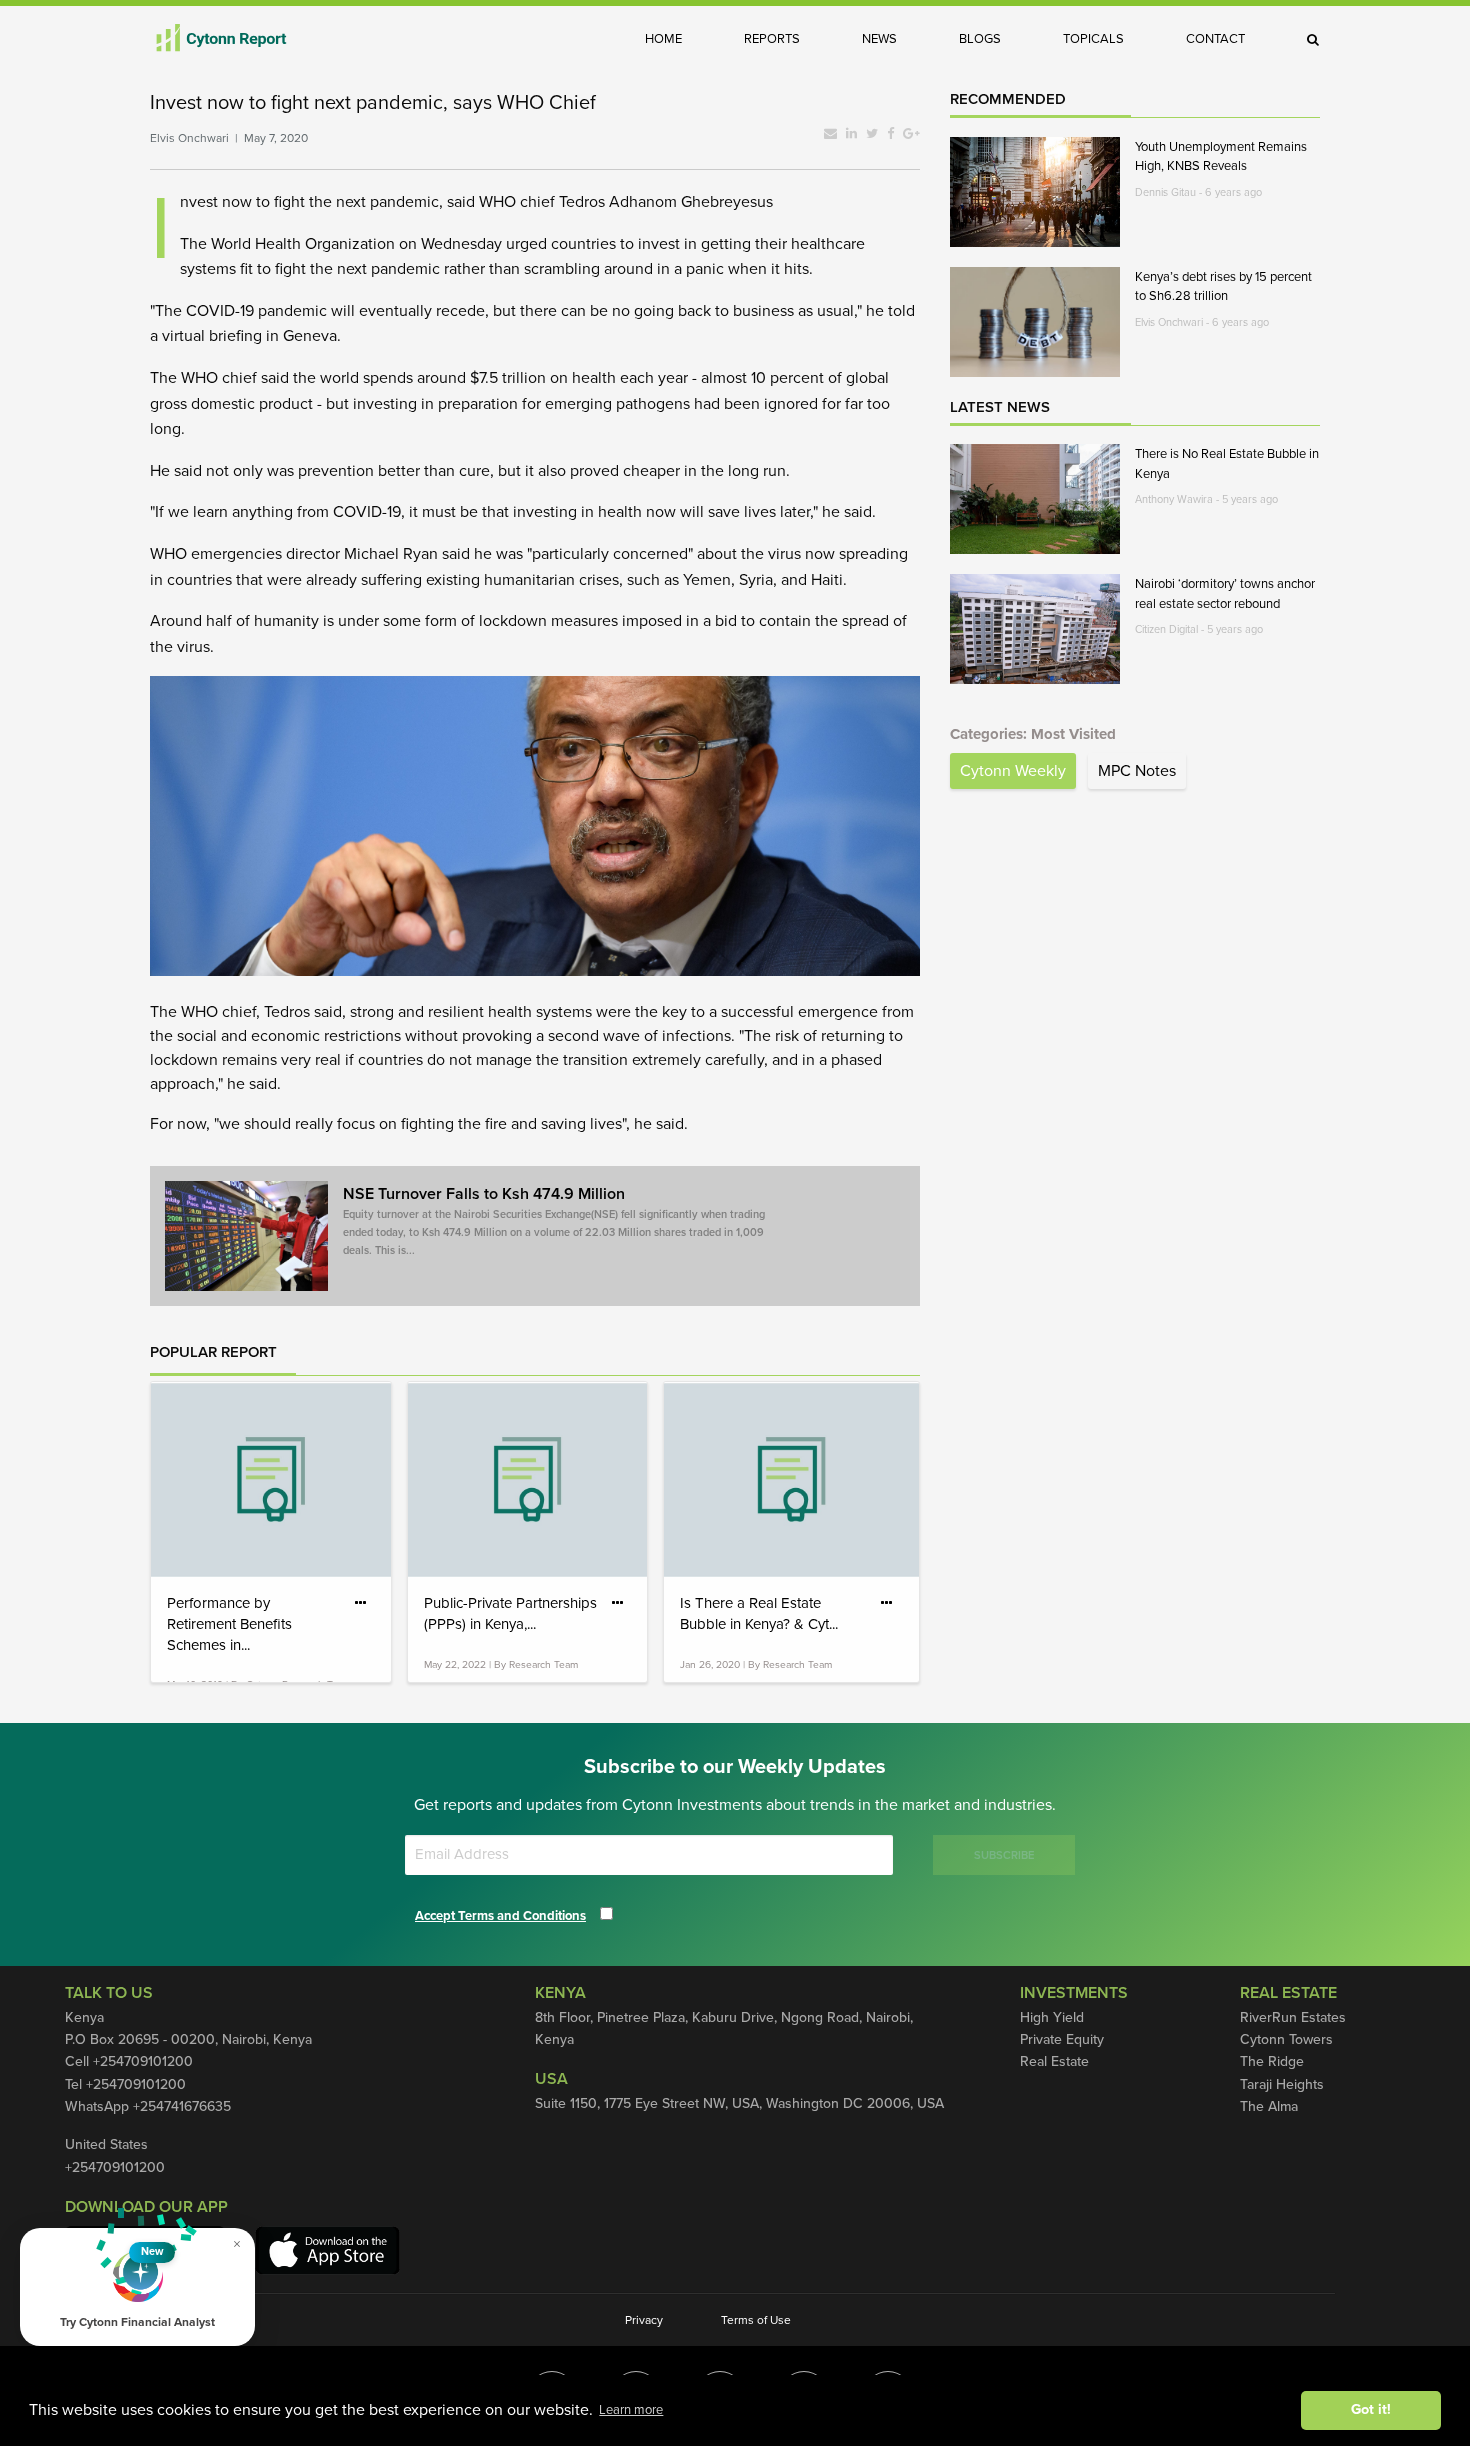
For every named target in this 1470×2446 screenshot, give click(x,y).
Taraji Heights (1282, 2084)
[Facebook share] (890, 134)
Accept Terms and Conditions (500, 1916)
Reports (772, 39)
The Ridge (1272, 2061)
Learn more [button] (631, 2410)
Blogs (980, 39)
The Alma (1269, 2106)
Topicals (1093, 39)
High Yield (1052, 2017)
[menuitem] (678, 39)
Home (663, 39)
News (879, 39)
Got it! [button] (1371, 2409)
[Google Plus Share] (911, 134)
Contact (1215, 39)
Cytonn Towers (1286, 2039)
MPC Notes (1137, 771)
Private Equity (1062, 2039)
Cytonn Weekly (1013, 771)
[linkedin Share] (851, 134)
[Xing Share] (830, 134)
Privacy (644, 2320)
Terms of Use (756, 2320)
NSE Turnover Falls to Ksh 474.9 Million (554, 1220)
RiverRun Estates (1293, 2017)
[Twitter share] (872, 134)
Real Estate (1054, 2061)
